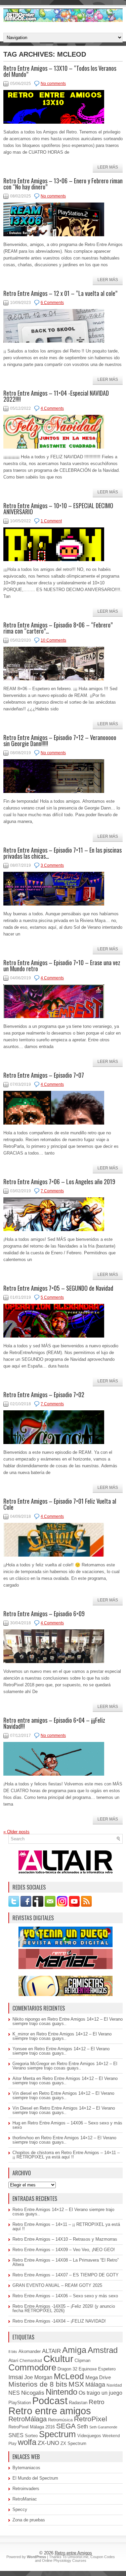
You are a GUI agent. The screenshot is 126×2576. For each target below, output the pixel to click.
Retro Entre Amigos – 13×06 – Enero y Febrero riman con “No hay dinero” (63, 184)
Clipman (82, 2361)
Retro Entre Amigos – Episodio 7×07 (44, 1075)
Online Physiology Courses (64, 2560)
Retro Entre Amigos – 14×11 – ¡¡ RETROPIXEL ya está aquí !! (66, 2155)
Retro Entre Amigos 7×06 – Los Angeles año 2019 (59, 1182)
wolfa (27, 2442)
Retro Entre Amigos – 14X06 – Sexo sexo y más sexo (67, 2125)
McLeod (69, 2376)
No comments (53, 84)
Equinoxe (88, 2369)
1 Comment (51, 521)
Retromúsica (60, 2420)
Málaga (95, 2385)
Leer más (108, 167)
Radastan (78, 2403)
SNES (16, 2435)
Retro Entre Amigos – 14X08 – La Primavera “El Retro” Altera (66, 2262)
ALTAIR (51, 2351)
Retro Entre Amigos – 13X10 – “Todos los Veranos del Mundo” (60, 71)
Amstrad (103, 2350)
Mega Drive (98, 2377)
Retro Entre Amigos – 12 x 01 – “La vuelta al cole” (60, 293)
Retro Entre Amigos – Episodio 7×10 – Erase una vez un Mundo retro (62, 965)
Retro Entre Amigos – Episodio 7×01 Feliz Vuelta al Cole (60, 1504)
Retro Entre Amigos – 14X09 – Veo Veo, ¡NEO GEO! (64, 2250)
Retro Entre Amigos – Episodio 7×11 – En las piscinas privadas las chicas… (62, 853)
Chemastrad (31, 2361)
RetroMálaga (28, 2419)
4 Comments (52, 408)
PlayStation (20, 2403)
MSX (76, 2384)
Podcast (50, 2401)
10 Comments (53, 640)
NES (14, 2393)
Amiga (74, 2350)
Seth (82, 2427)
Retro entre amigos (50, 2411)
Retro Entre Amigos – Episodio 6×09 (44, 1614)
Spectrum (57, 2434)
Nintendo (61, 2392)
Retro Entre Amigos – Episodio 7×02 (44, 1394)
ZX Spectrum (73, 2444)
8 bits (13, 2352)
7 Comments (52, 1191)
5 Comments (52, 1297)
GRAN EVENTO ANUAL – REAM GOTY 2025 (57, 2285)
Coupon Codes (103, 2557)
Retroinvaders (26, 2489)
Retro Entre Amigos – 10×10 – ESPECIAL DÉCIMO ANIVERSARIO (58, 509)
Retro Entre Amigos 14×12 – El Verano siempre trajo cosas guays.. (68, 2021)
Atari (13, 2360)
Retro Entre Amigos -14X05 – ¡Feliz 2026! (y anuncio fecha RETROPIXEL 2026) (64, 2308)
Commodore (32, 2367)
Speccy (20, 2509)
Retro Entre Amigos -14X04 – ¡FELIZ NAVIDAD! (59, 2321)
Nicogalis (33, 2393)
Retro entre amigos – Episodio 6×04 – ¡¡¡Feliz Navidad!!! (54, 1723)
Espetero (107, 2369)
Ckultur (58, 2359)
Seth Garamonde (103, 2427)
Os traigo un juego (100, 2393)
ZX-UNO (48, 2443)
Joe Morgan (38, 2377)
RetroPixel (91, 2419)
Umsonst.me (78, 2557)
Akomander (30, 2351)
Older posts (16, 1832)
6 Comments (52, 303)
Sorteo (31, 2436)
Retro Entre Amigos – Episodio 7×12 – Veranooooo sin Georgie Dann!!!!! (60, 740)
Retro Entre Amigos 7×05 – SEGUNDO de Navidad (58, 1288)
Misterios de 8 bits (38, 2384)
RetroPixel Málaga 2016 (32, 2427)
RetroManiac (25, 2499)
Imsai (16, 2377)
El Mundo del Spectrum (35, 2478)
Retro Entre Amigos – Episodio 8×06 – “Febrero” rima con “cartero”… (58, 628)
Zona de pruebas (29, 2520)
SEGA (66, 2426)
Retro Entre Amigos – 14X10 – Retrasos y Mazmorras (65, 2239)
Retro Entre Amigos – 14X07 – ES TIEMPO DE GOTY (66, 2275)
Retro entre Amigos (73, 2553)
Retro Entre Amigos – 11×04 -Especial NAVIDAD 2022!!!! (56, 396)
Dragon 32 (67, 2369)
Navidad (114, 2385)
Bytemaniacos (26, 2468)
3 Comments (52, 865)
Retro (97, 2402)
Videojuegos (89, 2436)
